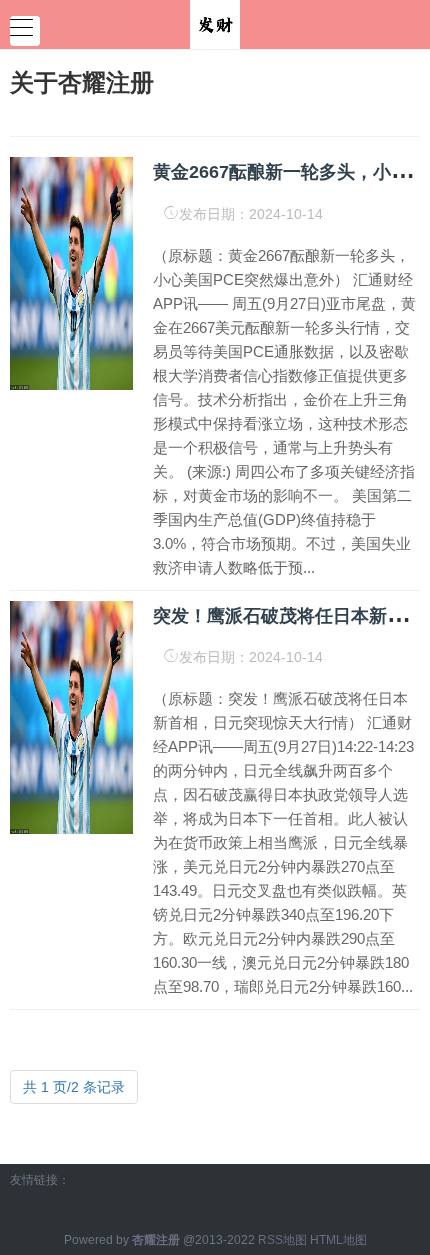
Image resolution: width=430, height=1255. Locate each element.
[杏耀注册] (215, 23)
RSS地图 (282, 1240)
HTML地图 (338, 1240)
